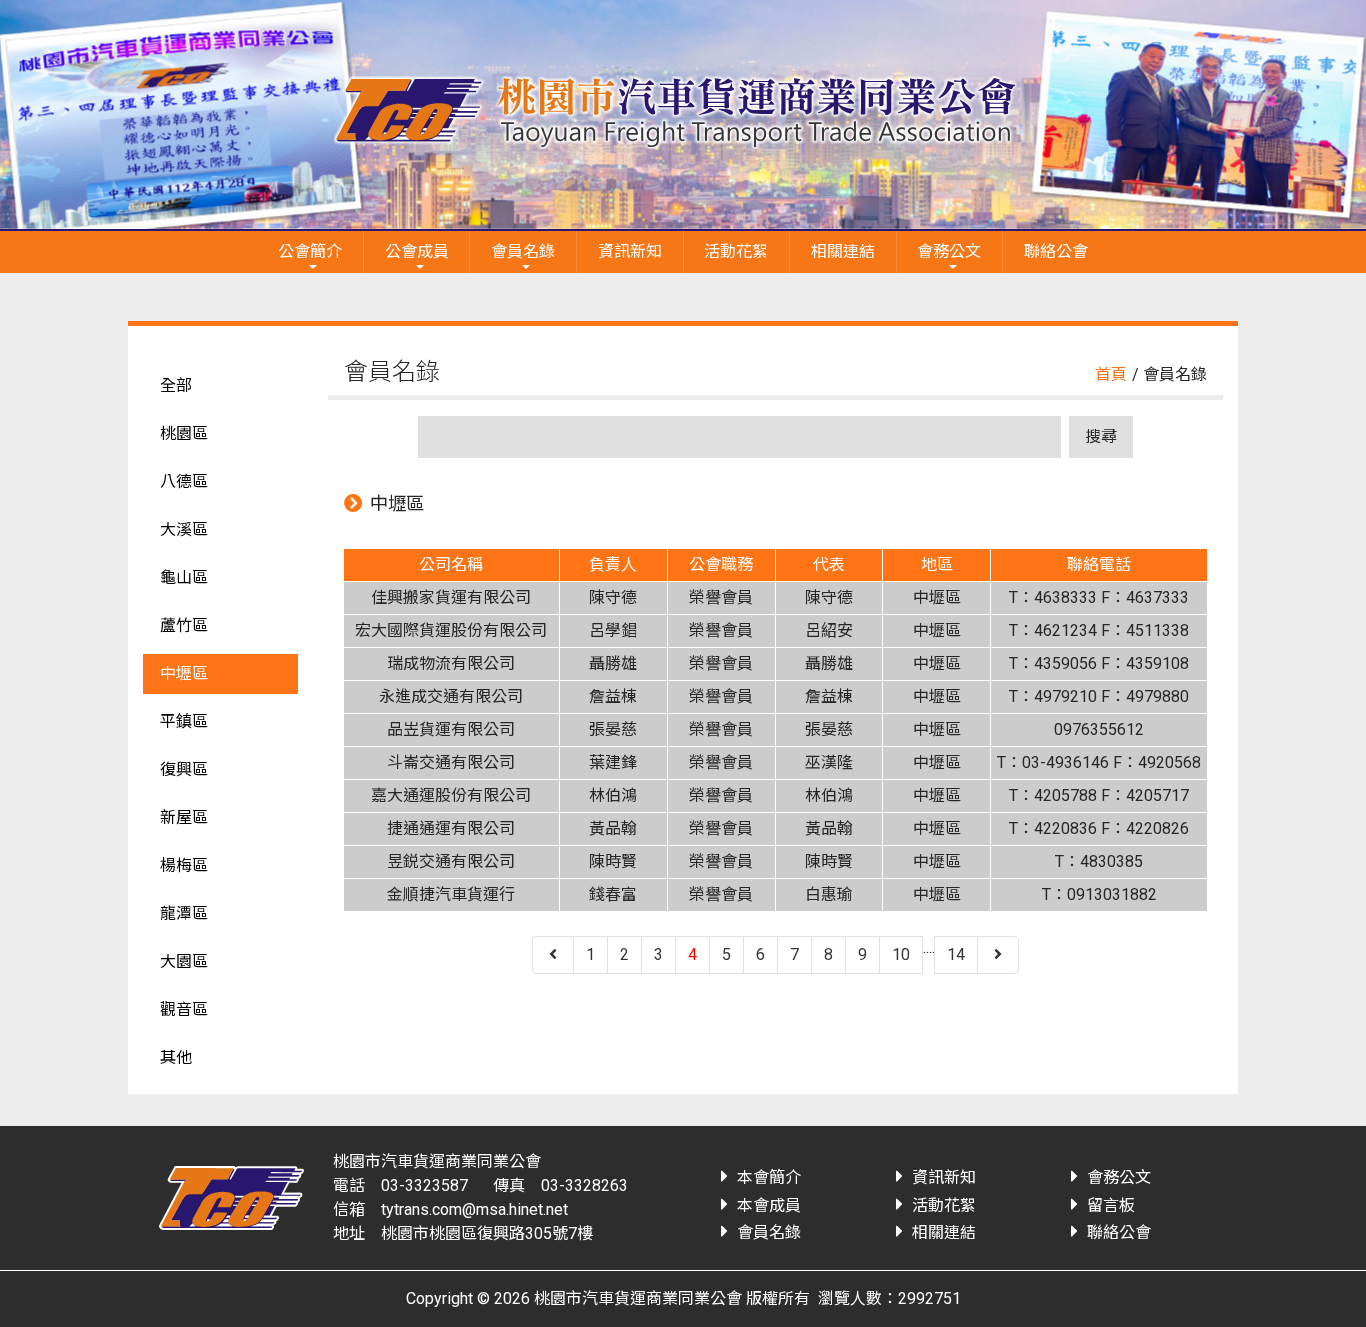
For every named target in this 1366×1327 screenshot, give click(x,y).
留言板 (1111, 1205)
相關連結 (843, 251)
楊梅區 (184, 865)
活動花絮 (736, 251)
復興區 (184, 769)
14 (956, 954)
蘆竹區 (184, 625)
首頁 (1111, 374)
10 (901, 954)
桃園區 (184, 433)
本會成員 (769, 1205)
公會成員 (417, 251)
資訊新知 (630, 251)
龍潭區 (184, 913)
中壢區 (184, 673)
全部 (176, 385)
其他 (176, 1057)
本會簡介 (769, 1177)
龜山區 (184, 577)
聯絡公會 (1056, 251)
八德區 (184, 481)
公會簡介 (310, 251)
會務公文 (949, 251)
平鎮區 (184, 721)
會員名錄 (523, 251)
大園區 (184, 961)
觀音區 (184, 1009)
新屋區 (184, 817)
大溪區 (184, 529)
